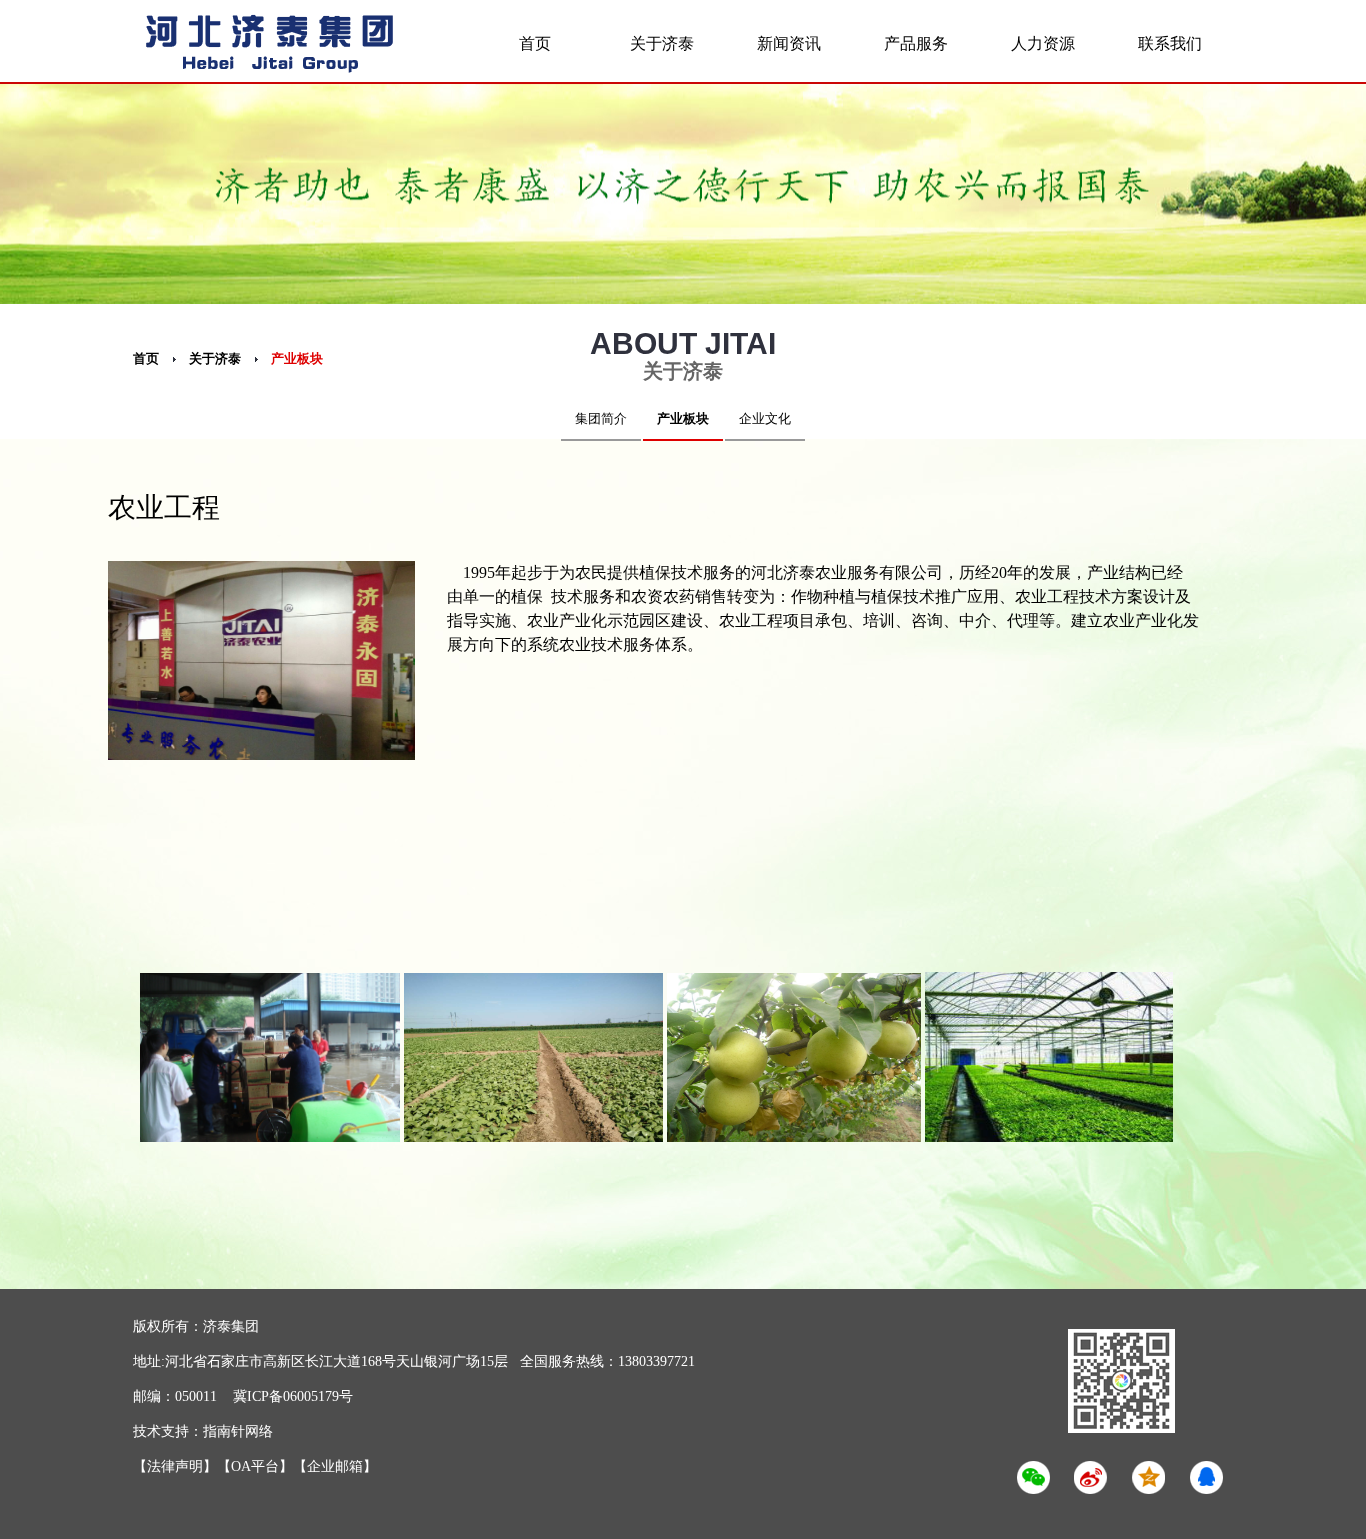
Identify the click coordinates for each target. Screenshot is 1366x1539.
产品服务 (916, 43)
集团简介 (601, 418)
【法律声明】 (175, 1466)
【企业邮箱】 (335, 1466)
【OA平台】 (255, 1466)
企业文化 (765, 418)
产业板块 (297, 358)
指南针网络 (238, 1431)
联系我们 (1170, 43)
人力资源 (1043, 43)
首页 (535, 43)
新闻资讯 (789, 43)
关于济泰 (662, 43)
